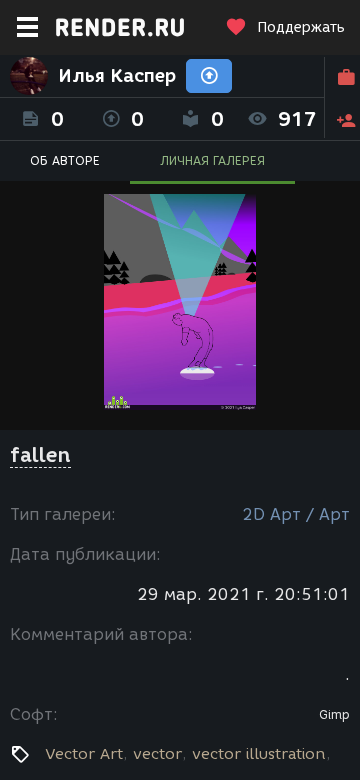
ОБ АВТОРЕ (65, 160)
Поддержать (301, 27)
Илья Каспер (117, 76)
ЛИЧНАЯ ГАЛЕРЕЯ (212, 160)
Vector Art (84, 754)
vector (157, 754)
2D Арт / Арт (296, 514)
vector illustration (259, 754)
